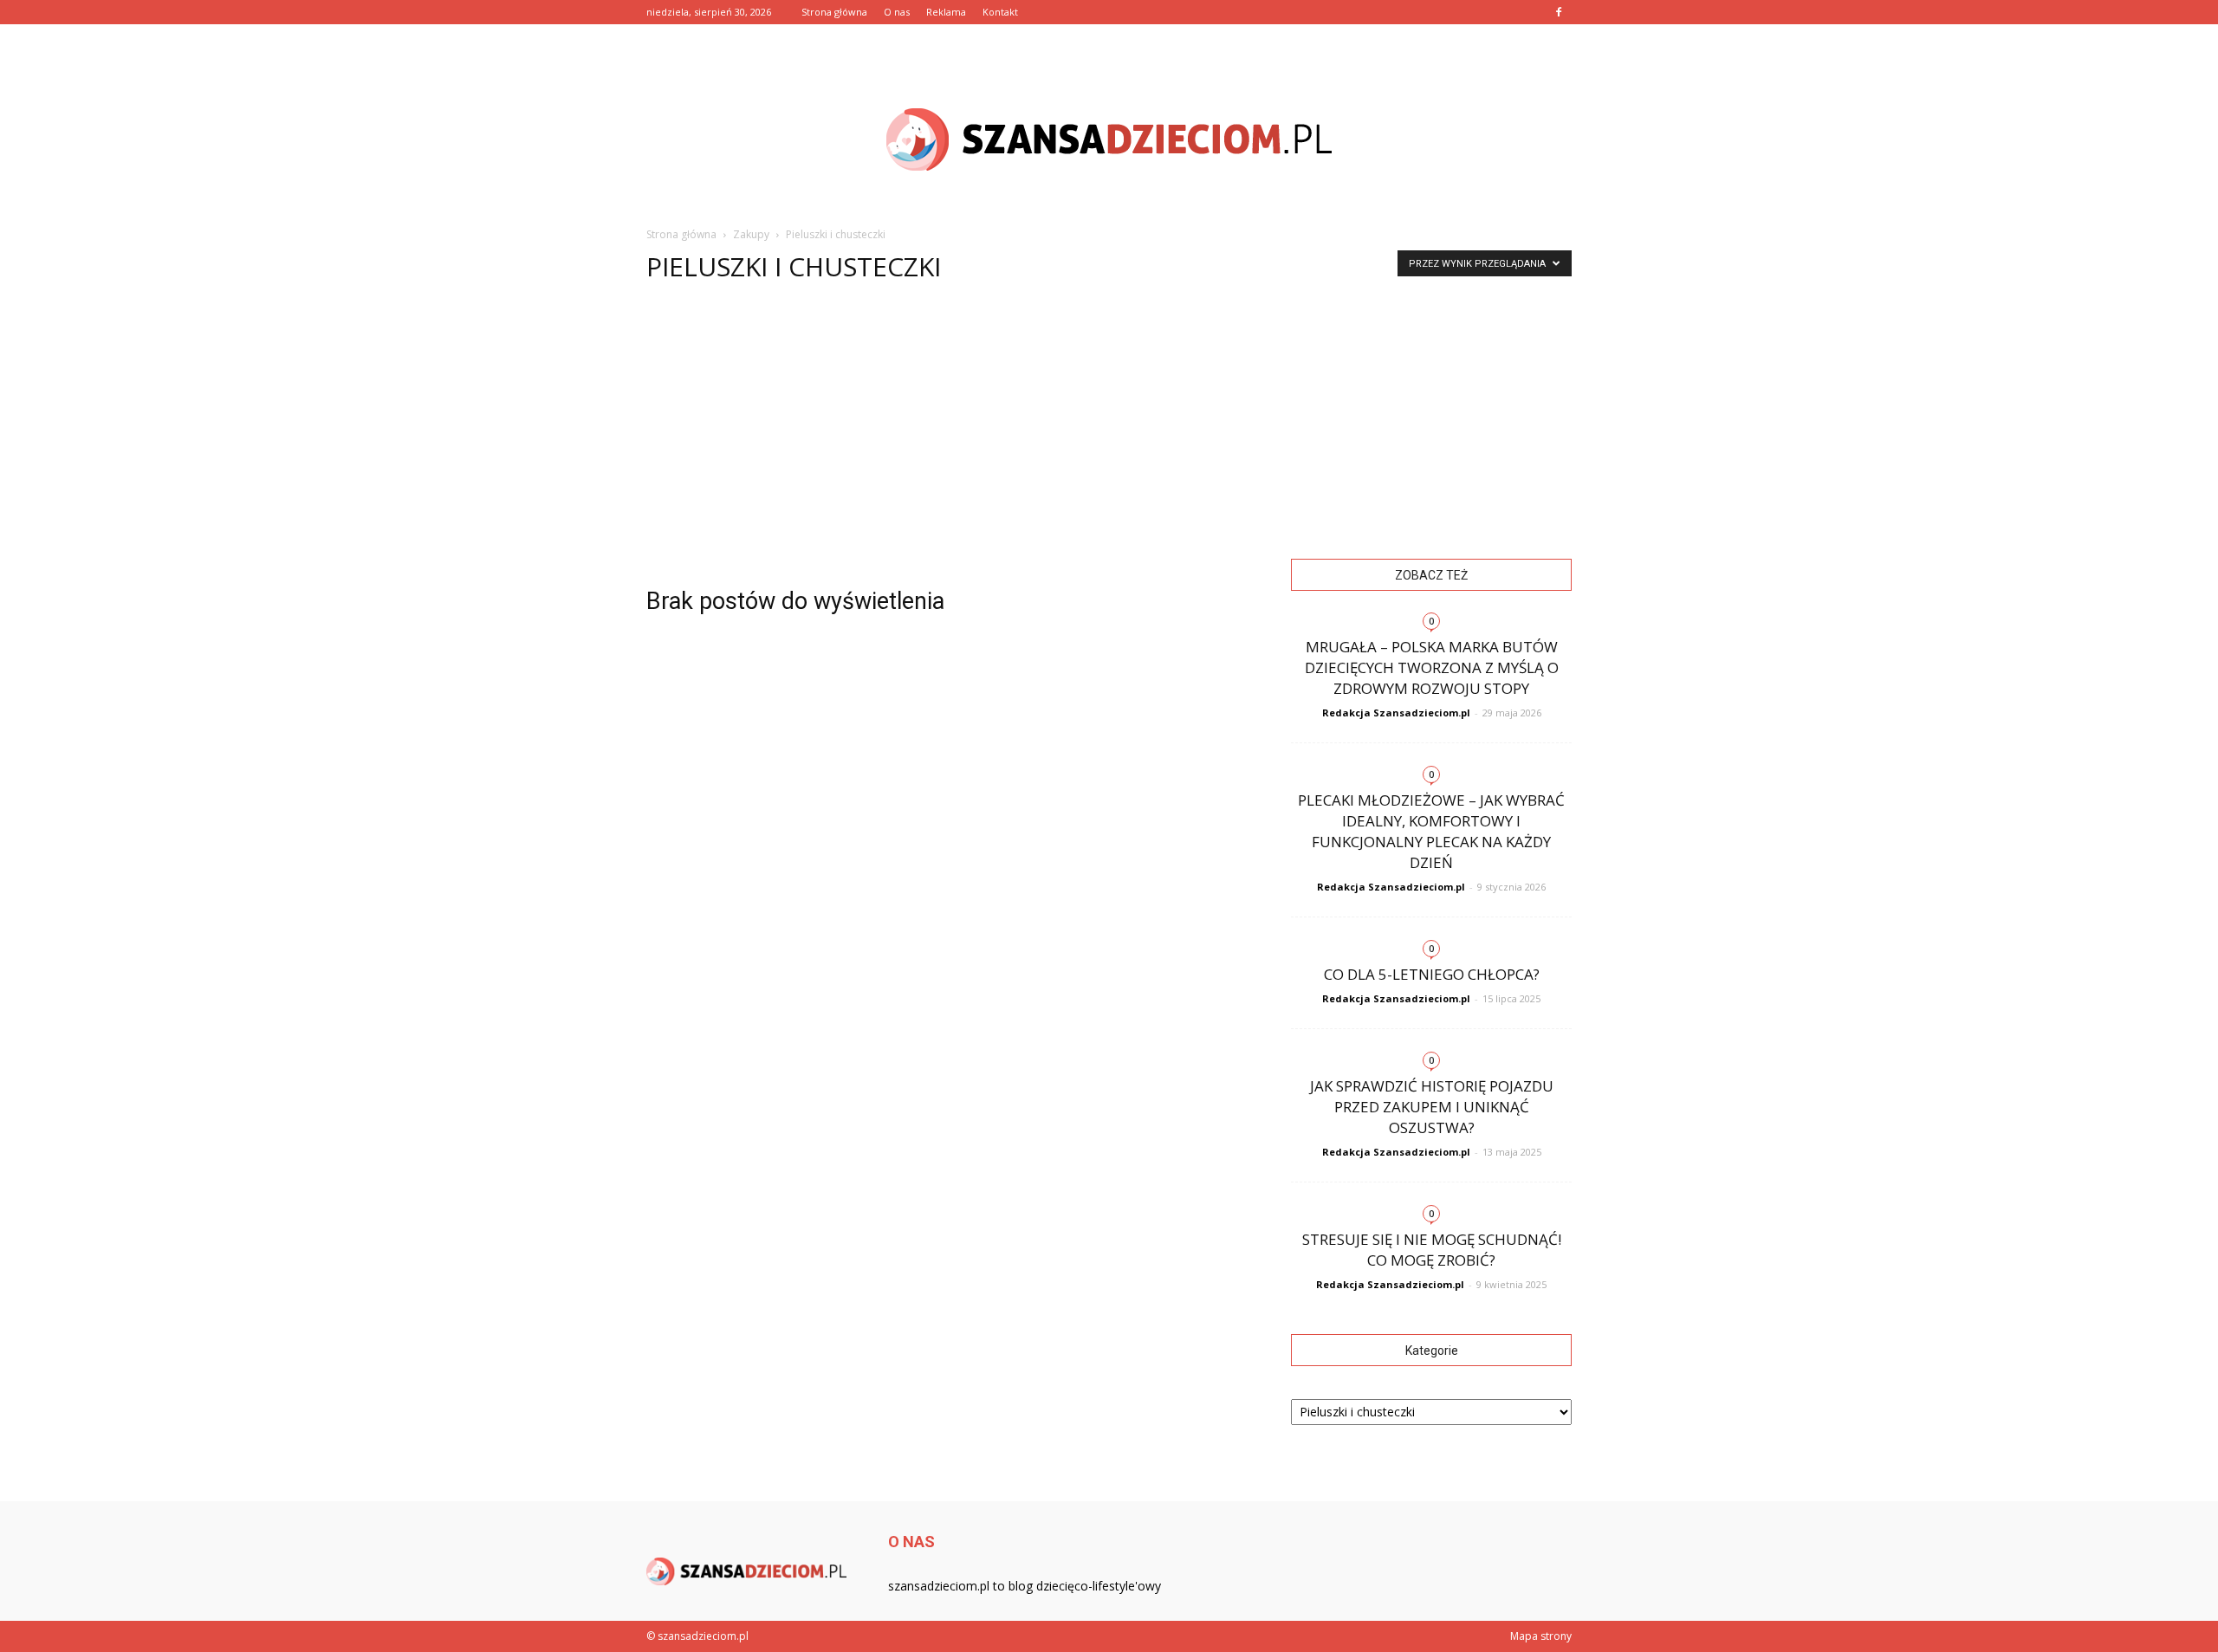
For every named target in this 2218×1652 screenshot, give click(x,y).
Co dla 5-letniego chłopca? (1432, 974)
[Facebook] (1559, 12)
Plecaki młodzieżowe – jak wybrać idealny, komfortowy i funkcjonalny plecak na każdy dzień (1431, 831)
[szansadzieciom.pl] (1109, 139)
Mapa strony (1541, 1636)
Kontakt (1000, 12)
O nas (897, 12)
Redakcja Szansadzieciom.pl (1396, 713)
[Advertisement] (1109, 429)
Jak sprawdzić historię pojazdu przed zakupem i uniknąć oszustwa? (1432, 1107)
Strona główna (834, 12)
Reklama (946, 12)
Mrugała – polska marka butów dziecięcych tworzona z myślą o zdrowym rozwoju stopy (1432, 667)
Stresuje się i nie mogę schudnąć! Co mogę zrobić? (1432, 1250)
